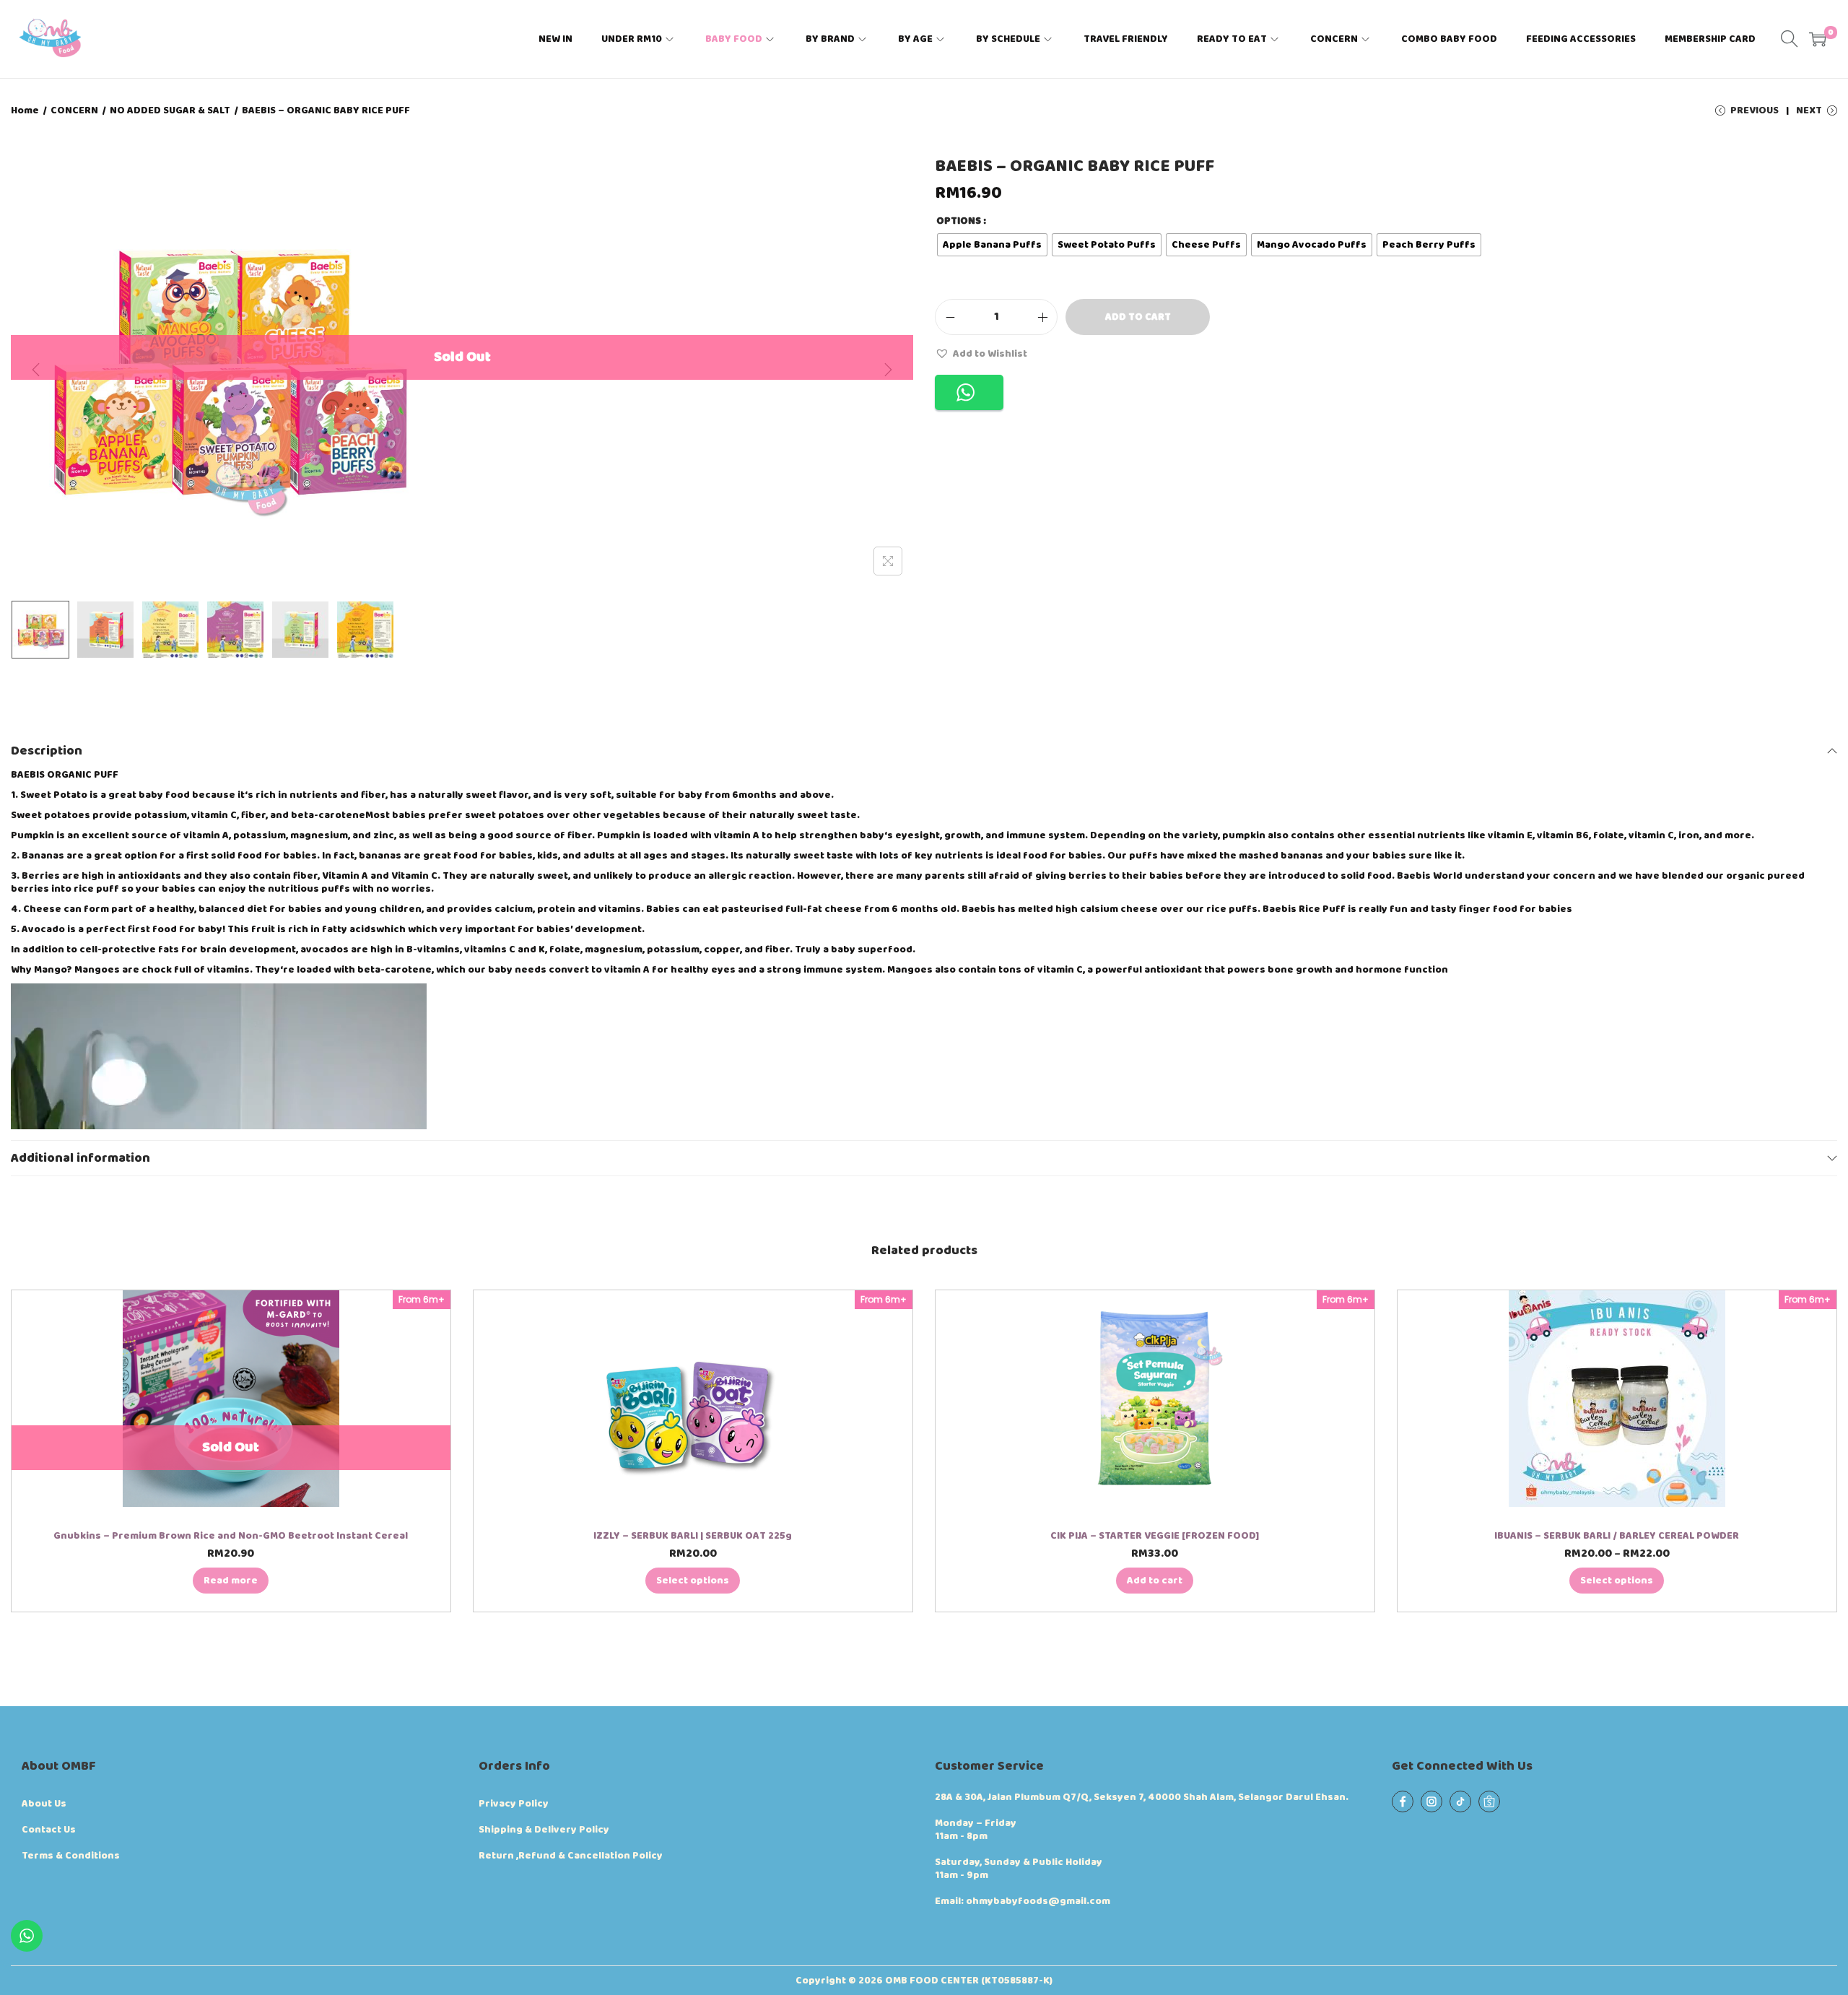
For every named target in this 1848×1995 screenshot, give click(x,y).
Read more (231, 1581)
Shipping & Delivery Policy (544, 1830)
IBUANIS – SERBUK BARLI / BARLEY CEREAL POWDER (1617, 1536)
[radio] (992, 245)
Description (47, 751)
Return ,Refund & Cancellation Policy (571, 1856)
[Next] (888, 370)
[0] (1818, 39)
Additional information (80, 1158)
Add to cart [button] (1155, 1581)
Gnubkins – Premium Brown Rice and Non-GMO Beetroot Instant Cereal (231, 1536)
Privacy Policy (514, 1804)
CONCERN (74, 110)
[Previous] (36, 370)
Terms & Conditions (71, 1856)
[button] (981, 353)
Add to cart (1138, 317)
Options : (961, 221)
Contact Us (49, 1830)
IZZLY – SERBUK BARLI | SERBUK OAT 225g (693, 1536)
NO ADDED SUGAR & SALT (170, 110)
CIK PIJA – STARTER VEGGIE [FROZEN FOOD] (1155, 1536)
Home (25, 110)
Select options (693, 1581)
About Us (44, 1804)
